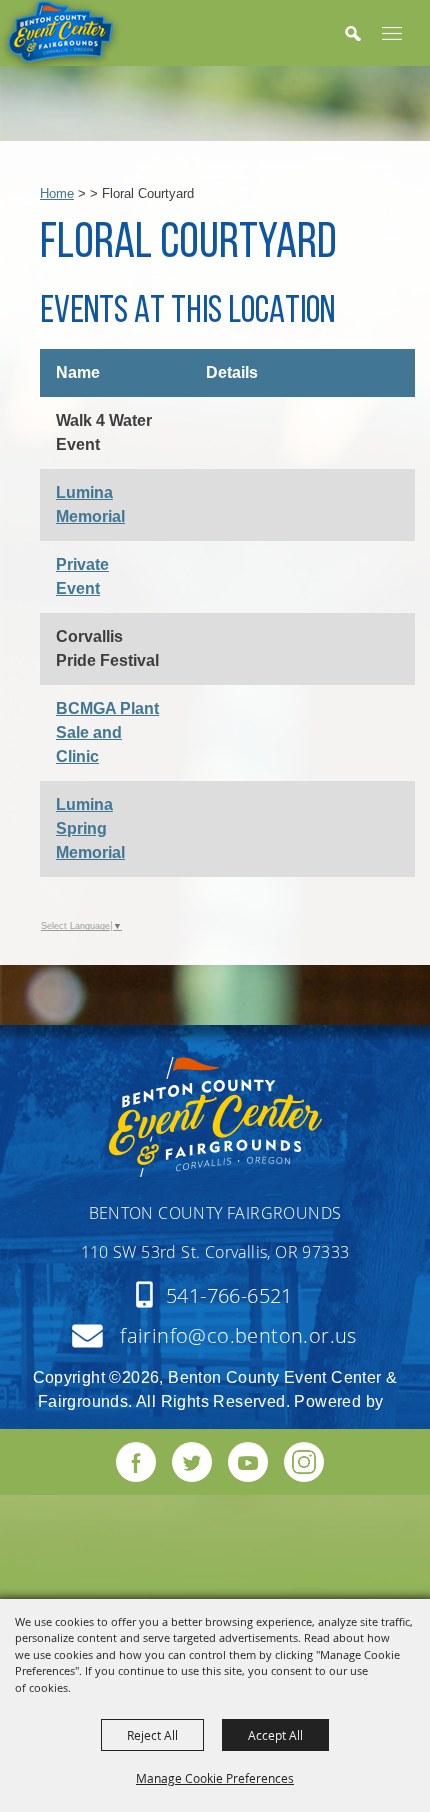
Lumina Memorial (90, 504)
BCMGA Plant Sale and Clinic (107, 732)
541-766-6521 (229, 1295)
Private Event (82, 576)
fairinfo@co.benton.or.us (238, 1335)
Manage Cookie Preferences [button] (215, 1778)
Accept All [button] (275, 1735)
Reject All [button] (152, 1735)
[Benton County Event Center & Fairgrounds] (61, 36)
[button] (363, 34)
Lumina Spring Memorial (90, 828)
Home (57, 193)
